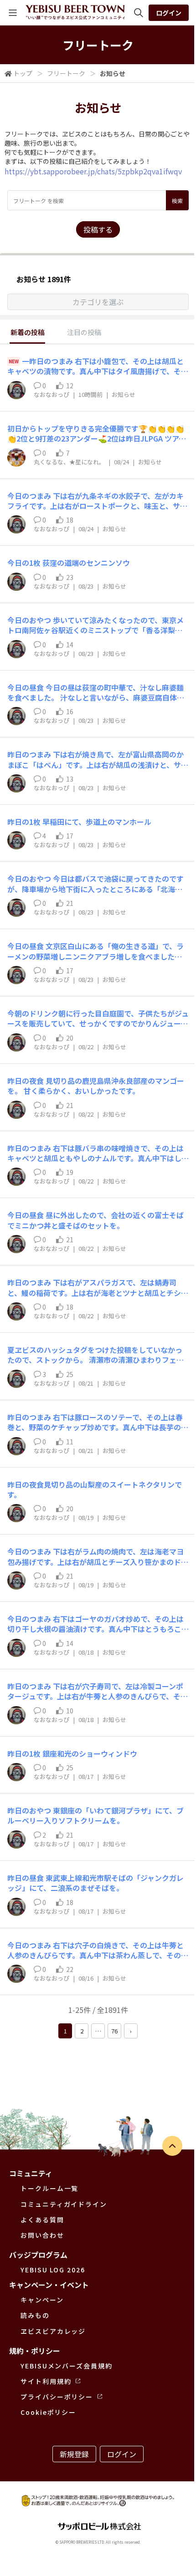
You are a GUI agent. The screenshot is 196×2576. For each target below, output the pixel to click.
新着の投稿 (28, 332)
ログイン (169, 13)
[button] (98, 302)
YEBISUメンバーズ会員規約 (67, 2366)
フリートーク (66, 73)
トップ (23, 73)
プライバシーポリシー (57, 2397)
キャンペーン (42, 2300)
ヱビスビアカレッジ (53, 2331)
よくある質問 (42, 2220)
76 (114, 2031)
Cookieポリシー (48, 2412)
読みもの (35, 2315)
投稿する (98, 229)
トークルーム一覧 (49, 2188)
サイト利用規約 (46, 2381)
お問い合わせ (42, 2235)
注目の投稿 (84, 332)
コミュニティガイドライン (64, 2204)
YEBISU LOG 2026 (53, 2270)
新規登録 (74, 2454)
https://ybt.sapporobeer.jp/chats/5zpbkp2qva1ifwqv (93, 171)
